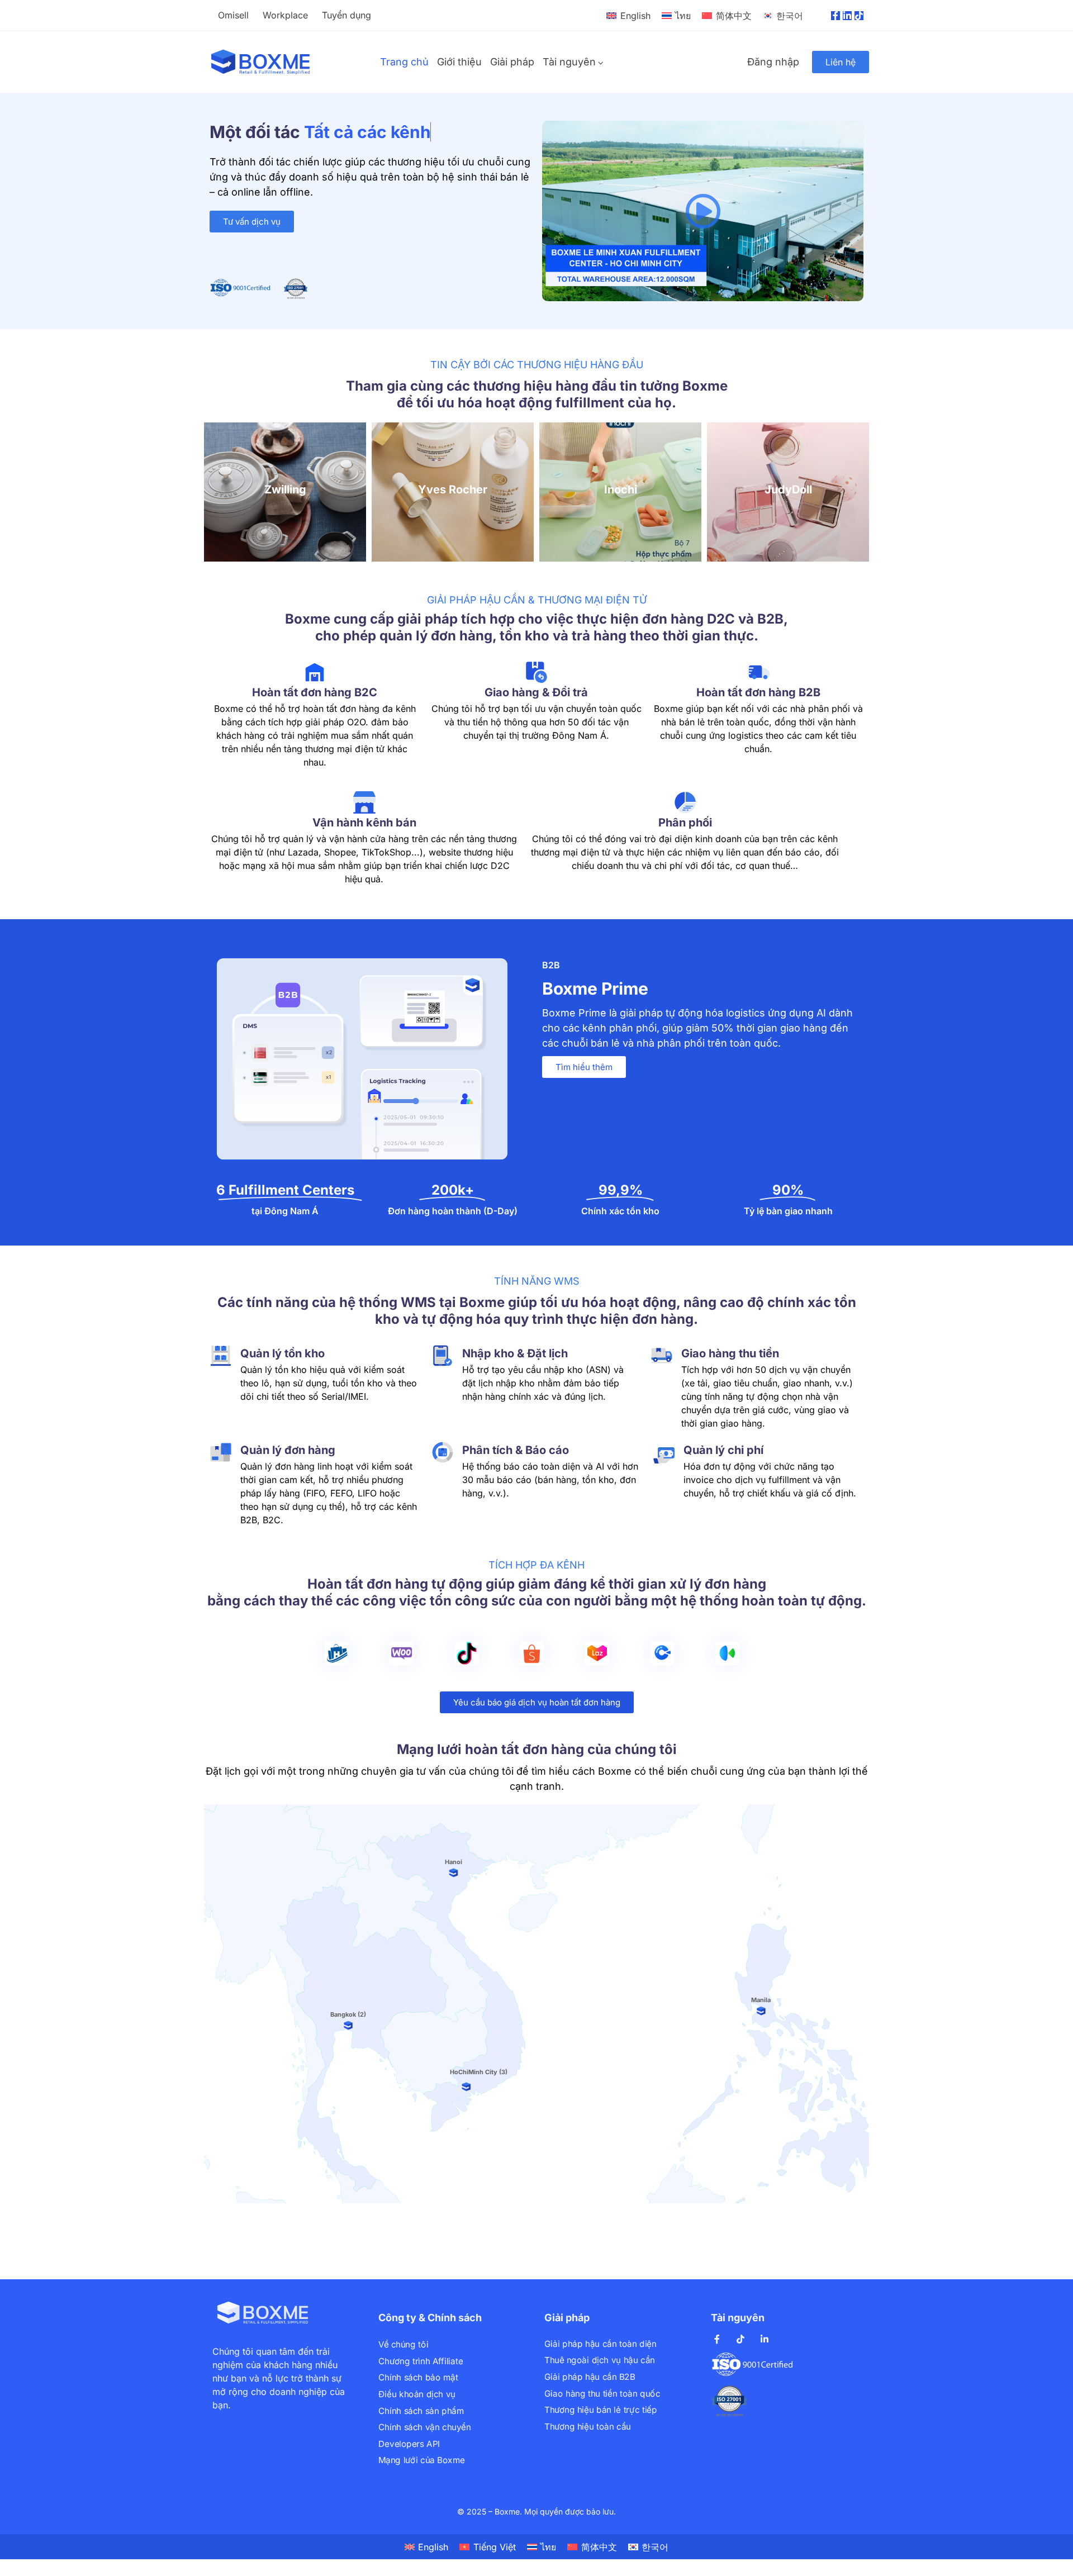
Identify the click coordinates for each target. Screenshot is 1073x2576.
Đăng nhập (773, 62)
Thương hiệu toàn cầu (588, 2426)
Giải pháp (512, 62)
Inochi (453, 489)
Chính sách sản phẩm (421, 2410)
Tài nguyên (569, 62)
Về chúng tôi (403, 2344)
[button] (703, 211)
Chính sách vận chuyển (424, 2427)
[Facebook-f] (835, 16)
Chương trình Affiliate (421, 2361)
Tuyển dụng (346, 15)
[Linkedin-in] (847, 16)
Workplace (285, 15)
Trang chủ (404, 62)
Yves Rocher (285, 489)
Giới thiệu (459, 62)
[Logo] (261, 62)
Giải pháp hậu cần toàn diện (600, 2343)
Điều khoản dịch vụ (417, 2394)
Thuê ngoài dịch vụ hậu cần (600, 2360)
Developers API (409, 2443)
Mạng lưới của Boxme (422, 2460)
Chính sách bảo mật (418, 2377)
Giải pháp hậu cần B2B (590, 2376)
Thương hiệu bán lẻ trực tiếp (600, 2409)
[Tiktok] (859, 16)
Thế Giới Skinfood (788, 489)
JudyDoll (621, 489)
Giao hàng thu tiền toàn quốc (602, 2393)
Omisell (233, 15)
